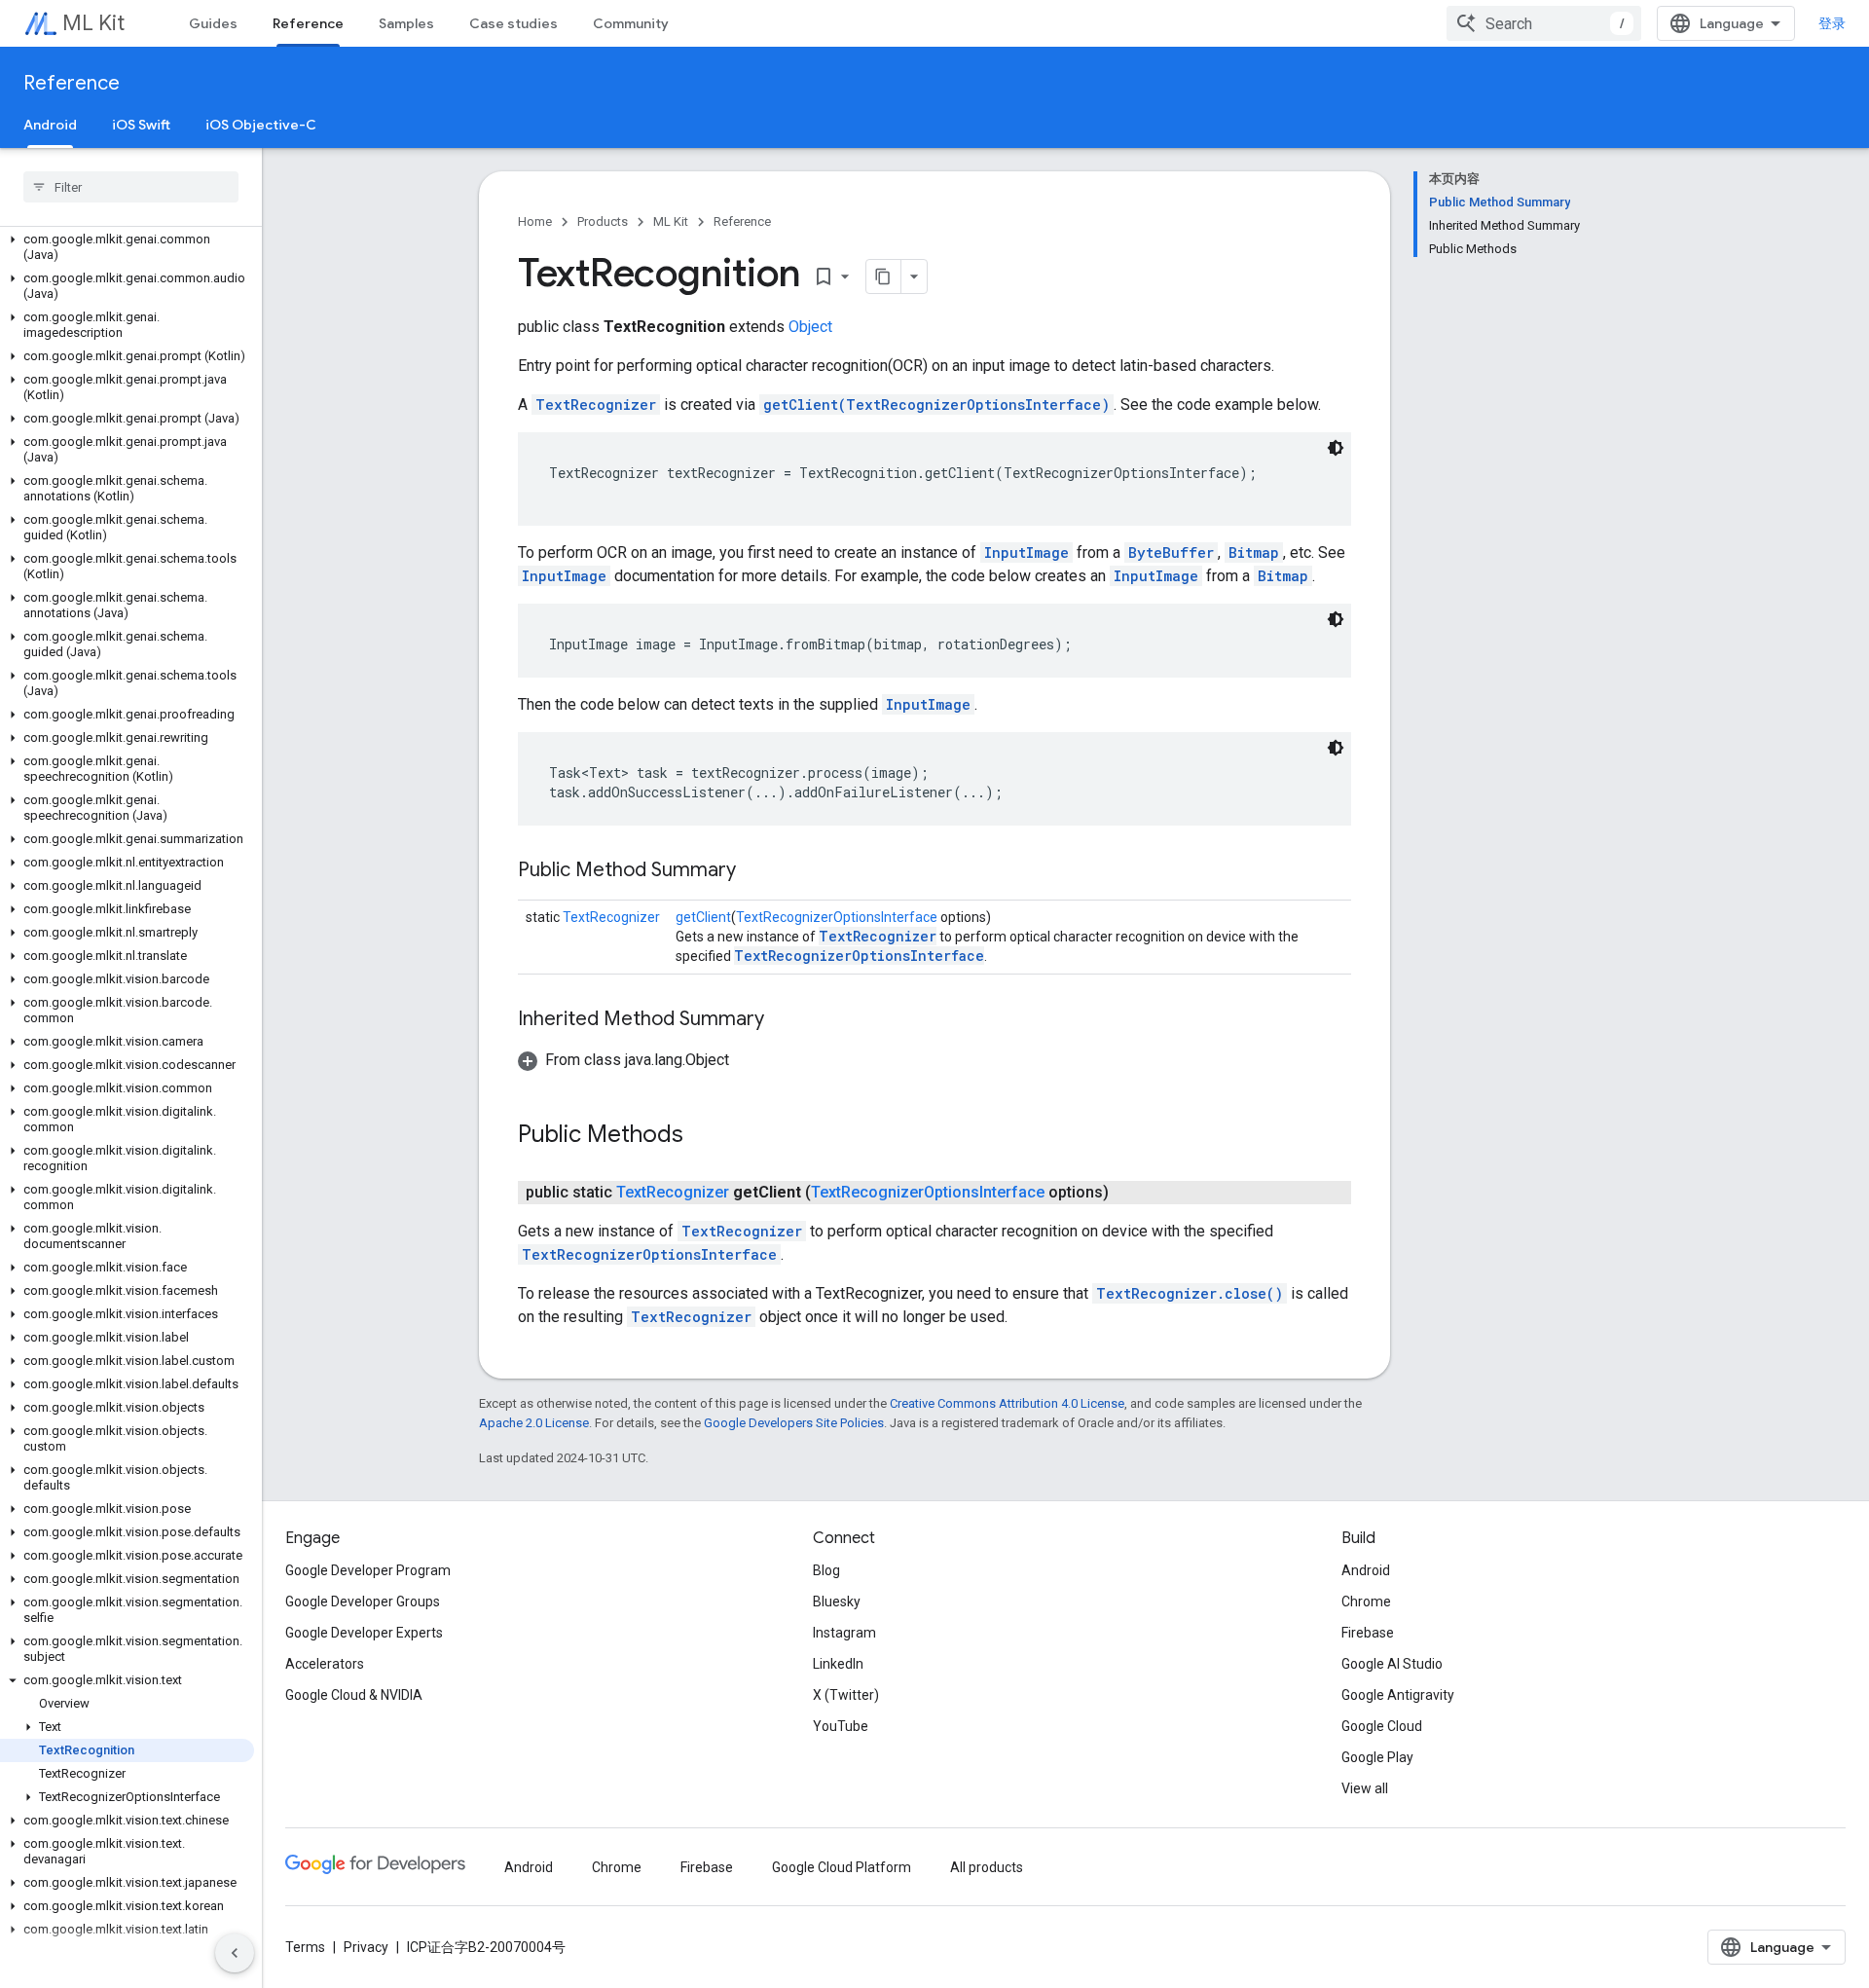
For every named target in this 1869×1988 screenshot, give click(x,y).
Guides (213, 23)
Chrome (1366, 1601)
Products (603, 221)
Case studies (513, 23)
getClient (703, 917)
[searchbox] (131, 187)
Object (810, 327)
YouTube (841, 1726)
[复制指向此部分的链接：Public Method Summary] (755, 871)
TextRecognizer (596, 405)
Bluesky (837, 1601)
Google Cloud (1382, 1726)
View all (1365, 1788)
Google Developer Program (368, 1570)
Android (50, 125)
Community (631, 23)
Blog (826, 1570)
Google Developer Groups (363, 1601)
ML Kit (93, 23)
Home (535, 221)
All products (987, 1867)
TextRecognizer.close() (1190, 1293)
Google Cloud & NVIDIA (354, 1695)
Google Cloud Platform (842, 1867)
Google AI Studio (1392, 1664)
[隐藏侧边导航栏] (235, 1953)
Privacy (366, 1947)
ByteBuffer (1171, 552)
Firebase (1368, 1633)
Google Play (1377, 1757)
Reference (308, 23)
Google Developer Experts (364, 1633)
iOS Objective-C (261, 125)
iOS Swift (141, 125)
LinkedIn (838, 1664)
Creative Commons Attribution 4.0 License (1007, 1403)
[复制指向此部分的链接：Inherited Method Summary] (784, 1020)
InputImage (1026, 552)
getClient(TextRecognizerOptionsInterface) (936, 405)
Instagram (844, 1633)
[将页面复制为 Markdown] (884, 276)
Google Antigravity (1398, 1695)
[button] (127, 247)
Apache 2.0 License (534, 1423)
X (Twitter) (846, 1695)
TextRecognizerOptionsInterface (837, 917)
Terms (305, 1947)
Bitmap (1254, 552)
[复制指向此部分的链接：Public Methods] (703, 1136)
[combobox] (1544, 23)
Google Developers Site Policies (794, 1423)
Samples (406, 23)
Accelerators (325, 1664)
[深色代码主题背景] (1336, 448)
